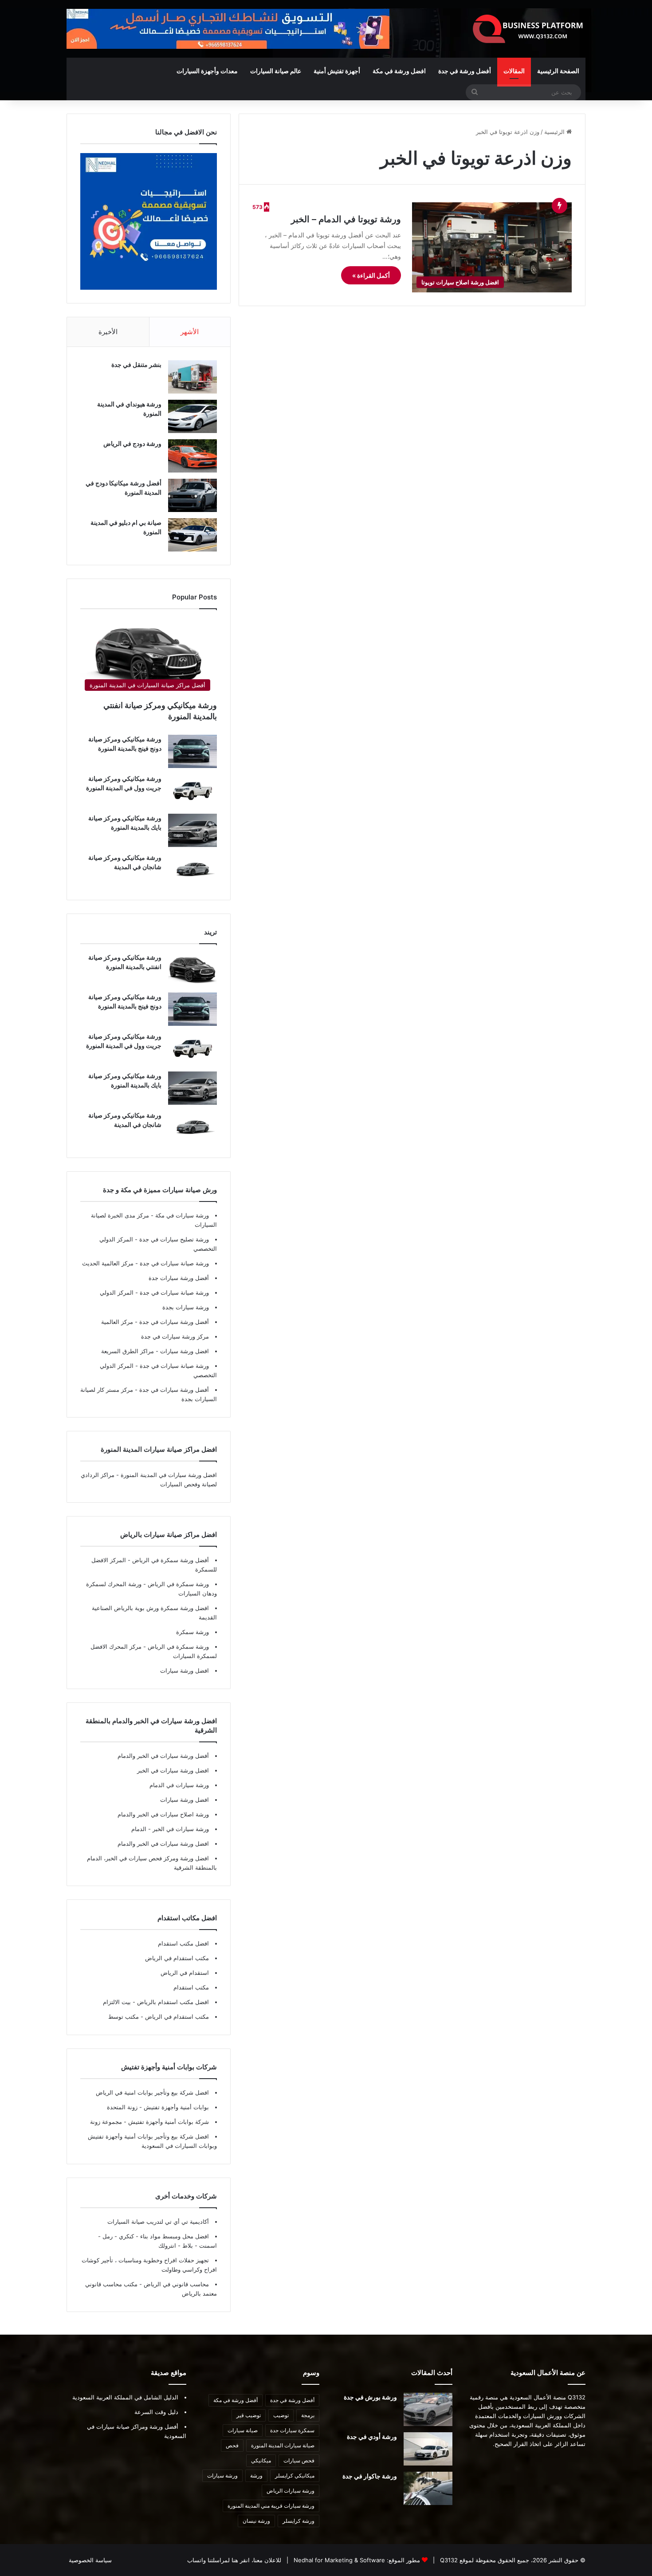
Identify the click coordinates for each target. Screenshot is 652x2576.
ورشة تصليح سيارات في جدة (173, 1239)
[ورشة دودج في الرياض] (192, 456)
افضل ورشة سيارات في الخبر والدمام (163, 1843)
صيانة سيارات (243, 2430)
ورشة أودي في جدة (372, 2436)
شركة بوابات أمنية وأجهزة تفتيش (168, 2122)
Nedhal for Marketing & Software (338, 2560)
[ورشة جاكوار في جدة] (428, 2488)
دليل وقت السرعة (156, 2412)
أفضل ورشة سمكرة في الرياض (170, 1560)
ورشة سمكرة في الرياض (177, 1584)
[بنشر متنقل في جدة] (192, 377)
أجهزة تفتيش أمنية (337, 71)
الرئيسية (555, 132)
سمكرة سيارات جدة (292, 2430)
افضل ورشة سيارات (184, 1351)
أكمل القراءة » (371, 275)
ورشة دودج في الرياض (132, 443)
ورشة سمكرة (192, 1632)
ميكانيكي (261, 2460)
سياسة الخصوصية (90, 2560)
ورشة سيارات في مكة (181, 1215)
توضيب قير (249, 2415)
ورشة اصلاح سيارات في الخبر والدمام (163, 1814)
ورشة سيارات (222, 2476)
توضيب (281, 2415)
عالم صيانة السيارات (276, 71)
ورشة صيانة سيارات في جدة (173, 1263)
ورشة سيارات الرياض (291, 2491)
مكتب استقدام (191, 1987)
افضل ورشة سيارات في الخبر (173, 1770)
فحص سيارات (299, 2460)
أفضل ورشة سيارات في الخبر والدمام (163, 1756)
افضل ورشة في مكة (399, 71)
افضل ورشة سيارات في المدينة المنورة (169, 1475)
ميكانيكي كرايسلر (295, 2476)
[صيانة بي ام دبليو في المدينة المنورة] (192, 535)
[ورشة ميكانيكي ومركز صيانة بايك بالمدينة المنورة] (192, 830)
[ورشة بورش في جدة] (428, 2409)
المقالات (514, 71)
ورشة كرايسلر (299, 2521)
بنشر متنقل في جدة (136, 364)
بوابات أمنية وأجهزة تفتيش (175, 2107)
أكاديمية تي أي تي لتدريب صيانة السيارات (158, 2222)
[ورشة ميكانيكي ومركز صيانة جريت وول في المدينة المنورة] (192, 791)
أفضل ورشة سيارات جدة (179, 1278)
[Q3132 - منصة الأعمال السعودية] (528, 29)
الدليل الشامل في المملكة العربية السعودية (125, 2397)
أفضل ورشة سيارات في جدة (173, 1322)
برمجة (308, 2415)
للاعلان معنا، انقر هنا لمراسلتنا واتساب (234, 2560)
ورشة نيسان (256, 2521)
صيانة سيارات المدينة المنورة (283, 2445)
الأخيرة (108, 332)
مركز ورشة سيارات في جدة (175, 1336)
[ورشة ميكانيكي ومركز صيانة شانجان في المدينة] (192, 870)
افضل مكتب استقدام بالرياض (172, 2002)
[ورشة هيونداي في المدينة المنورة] (192, 416)
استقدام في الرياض (185, 1973)
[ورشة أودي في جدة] (428, 2449)
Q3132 (448, 2560)
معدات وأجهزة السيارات (207, 71)
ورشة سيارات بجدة (186, 1307)
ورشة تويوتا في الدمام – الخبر (346, 219)
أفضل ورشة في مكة (236, 2400)
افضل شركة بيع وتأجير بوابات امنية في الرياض (152, 2092)
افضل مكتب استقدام (183, 1943)
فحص (232, 2445)
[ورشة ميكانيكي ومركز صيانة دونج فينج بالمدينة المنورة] (192, 751)
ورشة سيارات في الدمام (179, 1785)
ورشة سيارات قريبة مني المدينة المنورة (271, 2506)
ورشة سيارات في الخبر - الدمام (170, 1829)
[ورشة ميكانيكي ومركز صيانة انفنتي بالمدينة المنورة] (192, 970)
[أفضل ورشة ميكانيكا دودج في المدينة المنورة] (192, 495)
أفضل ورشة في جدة (465, 71)
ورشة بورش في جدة (370, 2397)
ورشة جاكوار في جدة (370, 2476)
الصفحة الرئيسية (558, 71)
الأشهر (190, 332)
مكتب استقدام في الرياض (177, 1958)
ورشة (256, 2476)
